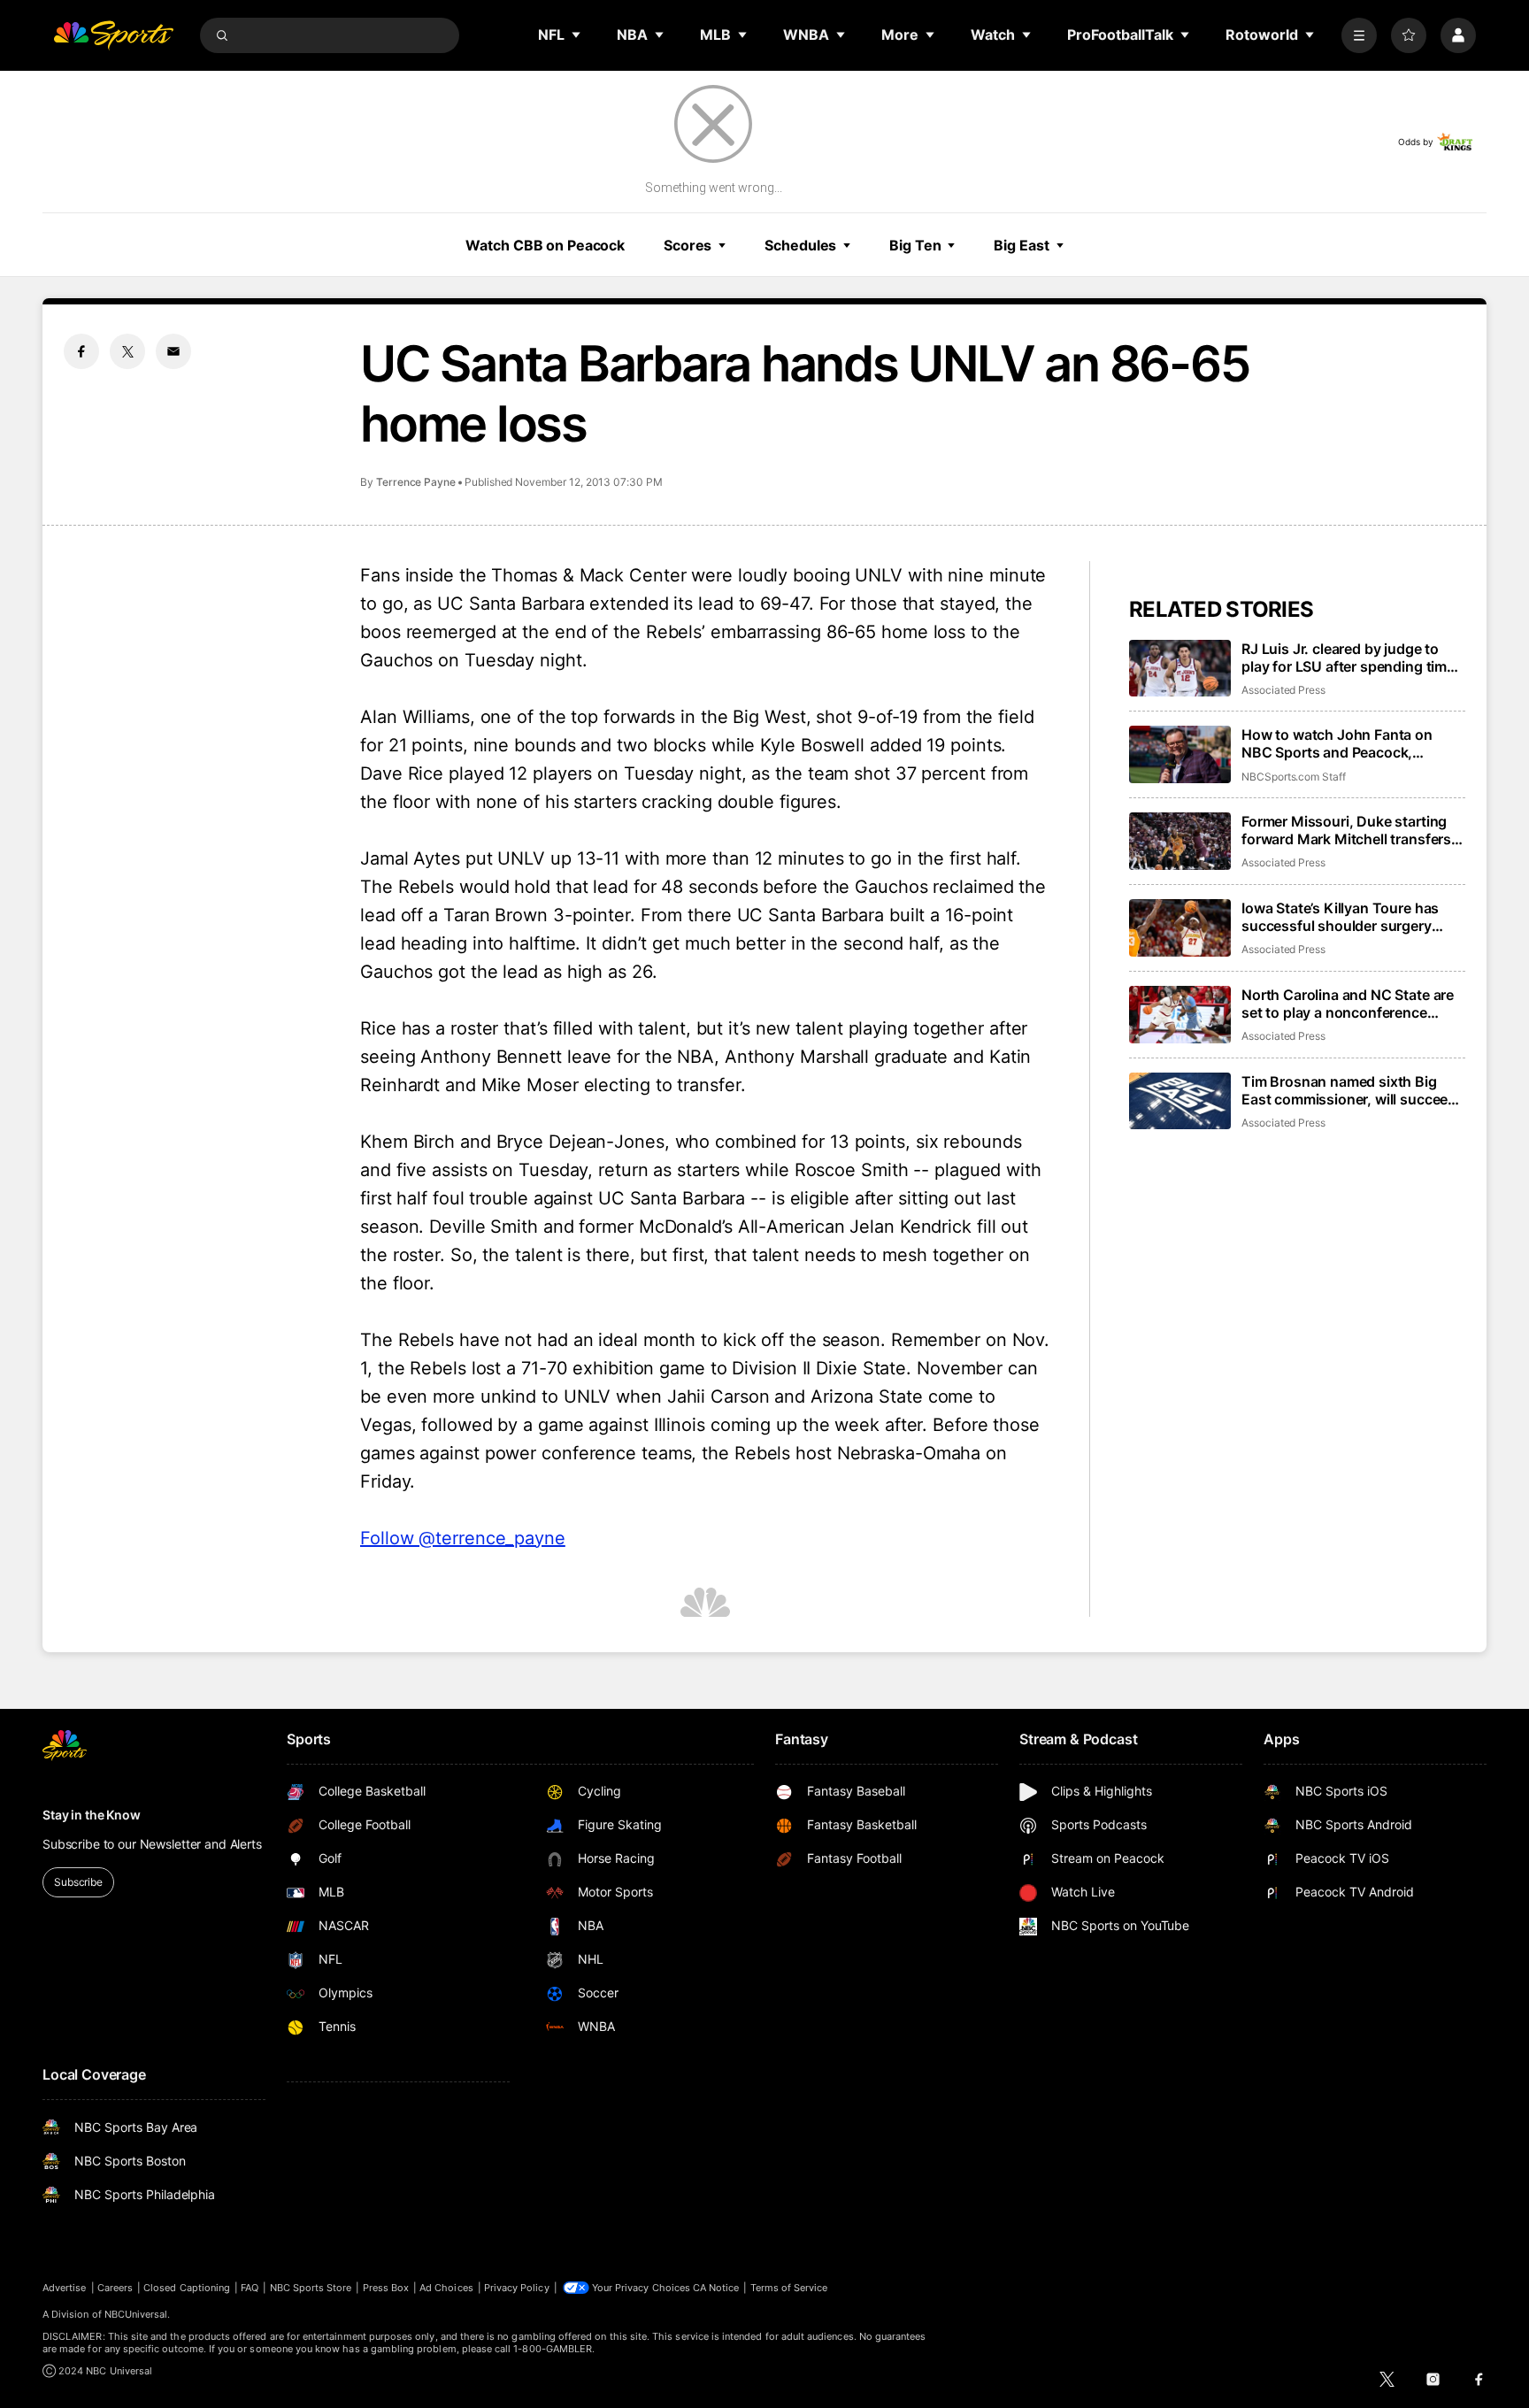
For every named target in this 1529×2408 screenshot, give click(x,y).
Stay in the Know (92, 1815)
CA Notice (716, 2288)
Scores (688, 245)
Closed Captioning (187, 2288)
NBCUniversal (136, 2314)
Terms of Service (789, 2288)
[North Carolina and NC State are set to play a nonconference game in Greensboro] (1180, 1015)
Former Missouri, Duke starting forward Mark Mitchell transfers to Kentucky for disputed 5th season (1346, 830)
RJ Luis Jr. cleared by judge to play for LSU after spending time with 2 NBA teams (1348, 658)
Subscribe (78, 1882)
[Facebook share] (81, 351)
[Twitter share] (127, 351)
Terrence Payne (416, 482)
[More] (1359, 35)
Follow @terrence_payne (463, 1538)
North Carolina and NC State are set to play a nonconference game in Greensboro (1348, 1004)
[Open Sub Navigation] (577, 35)
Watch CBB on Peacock (545, 245)
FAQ (250, 2288)
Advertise (65, 2288)
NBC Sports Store (311, 2288)
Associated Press (1283, 690)
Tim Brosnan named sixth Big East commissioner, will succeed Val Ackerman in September (1349, 1090)
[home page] (113, 35)
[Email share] (173, 351)
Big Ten (915, 245)
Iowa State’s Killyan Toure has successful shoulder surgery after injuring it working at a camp (1352, 917)
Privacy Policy (517, 2288)
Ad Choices (446, 2288)
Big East (1021, 245)
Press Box (386, 2288)
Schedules (800, 245)
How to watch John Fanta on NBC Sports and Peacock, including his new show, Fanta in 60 (1349, 743)
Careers (115, 2288)
